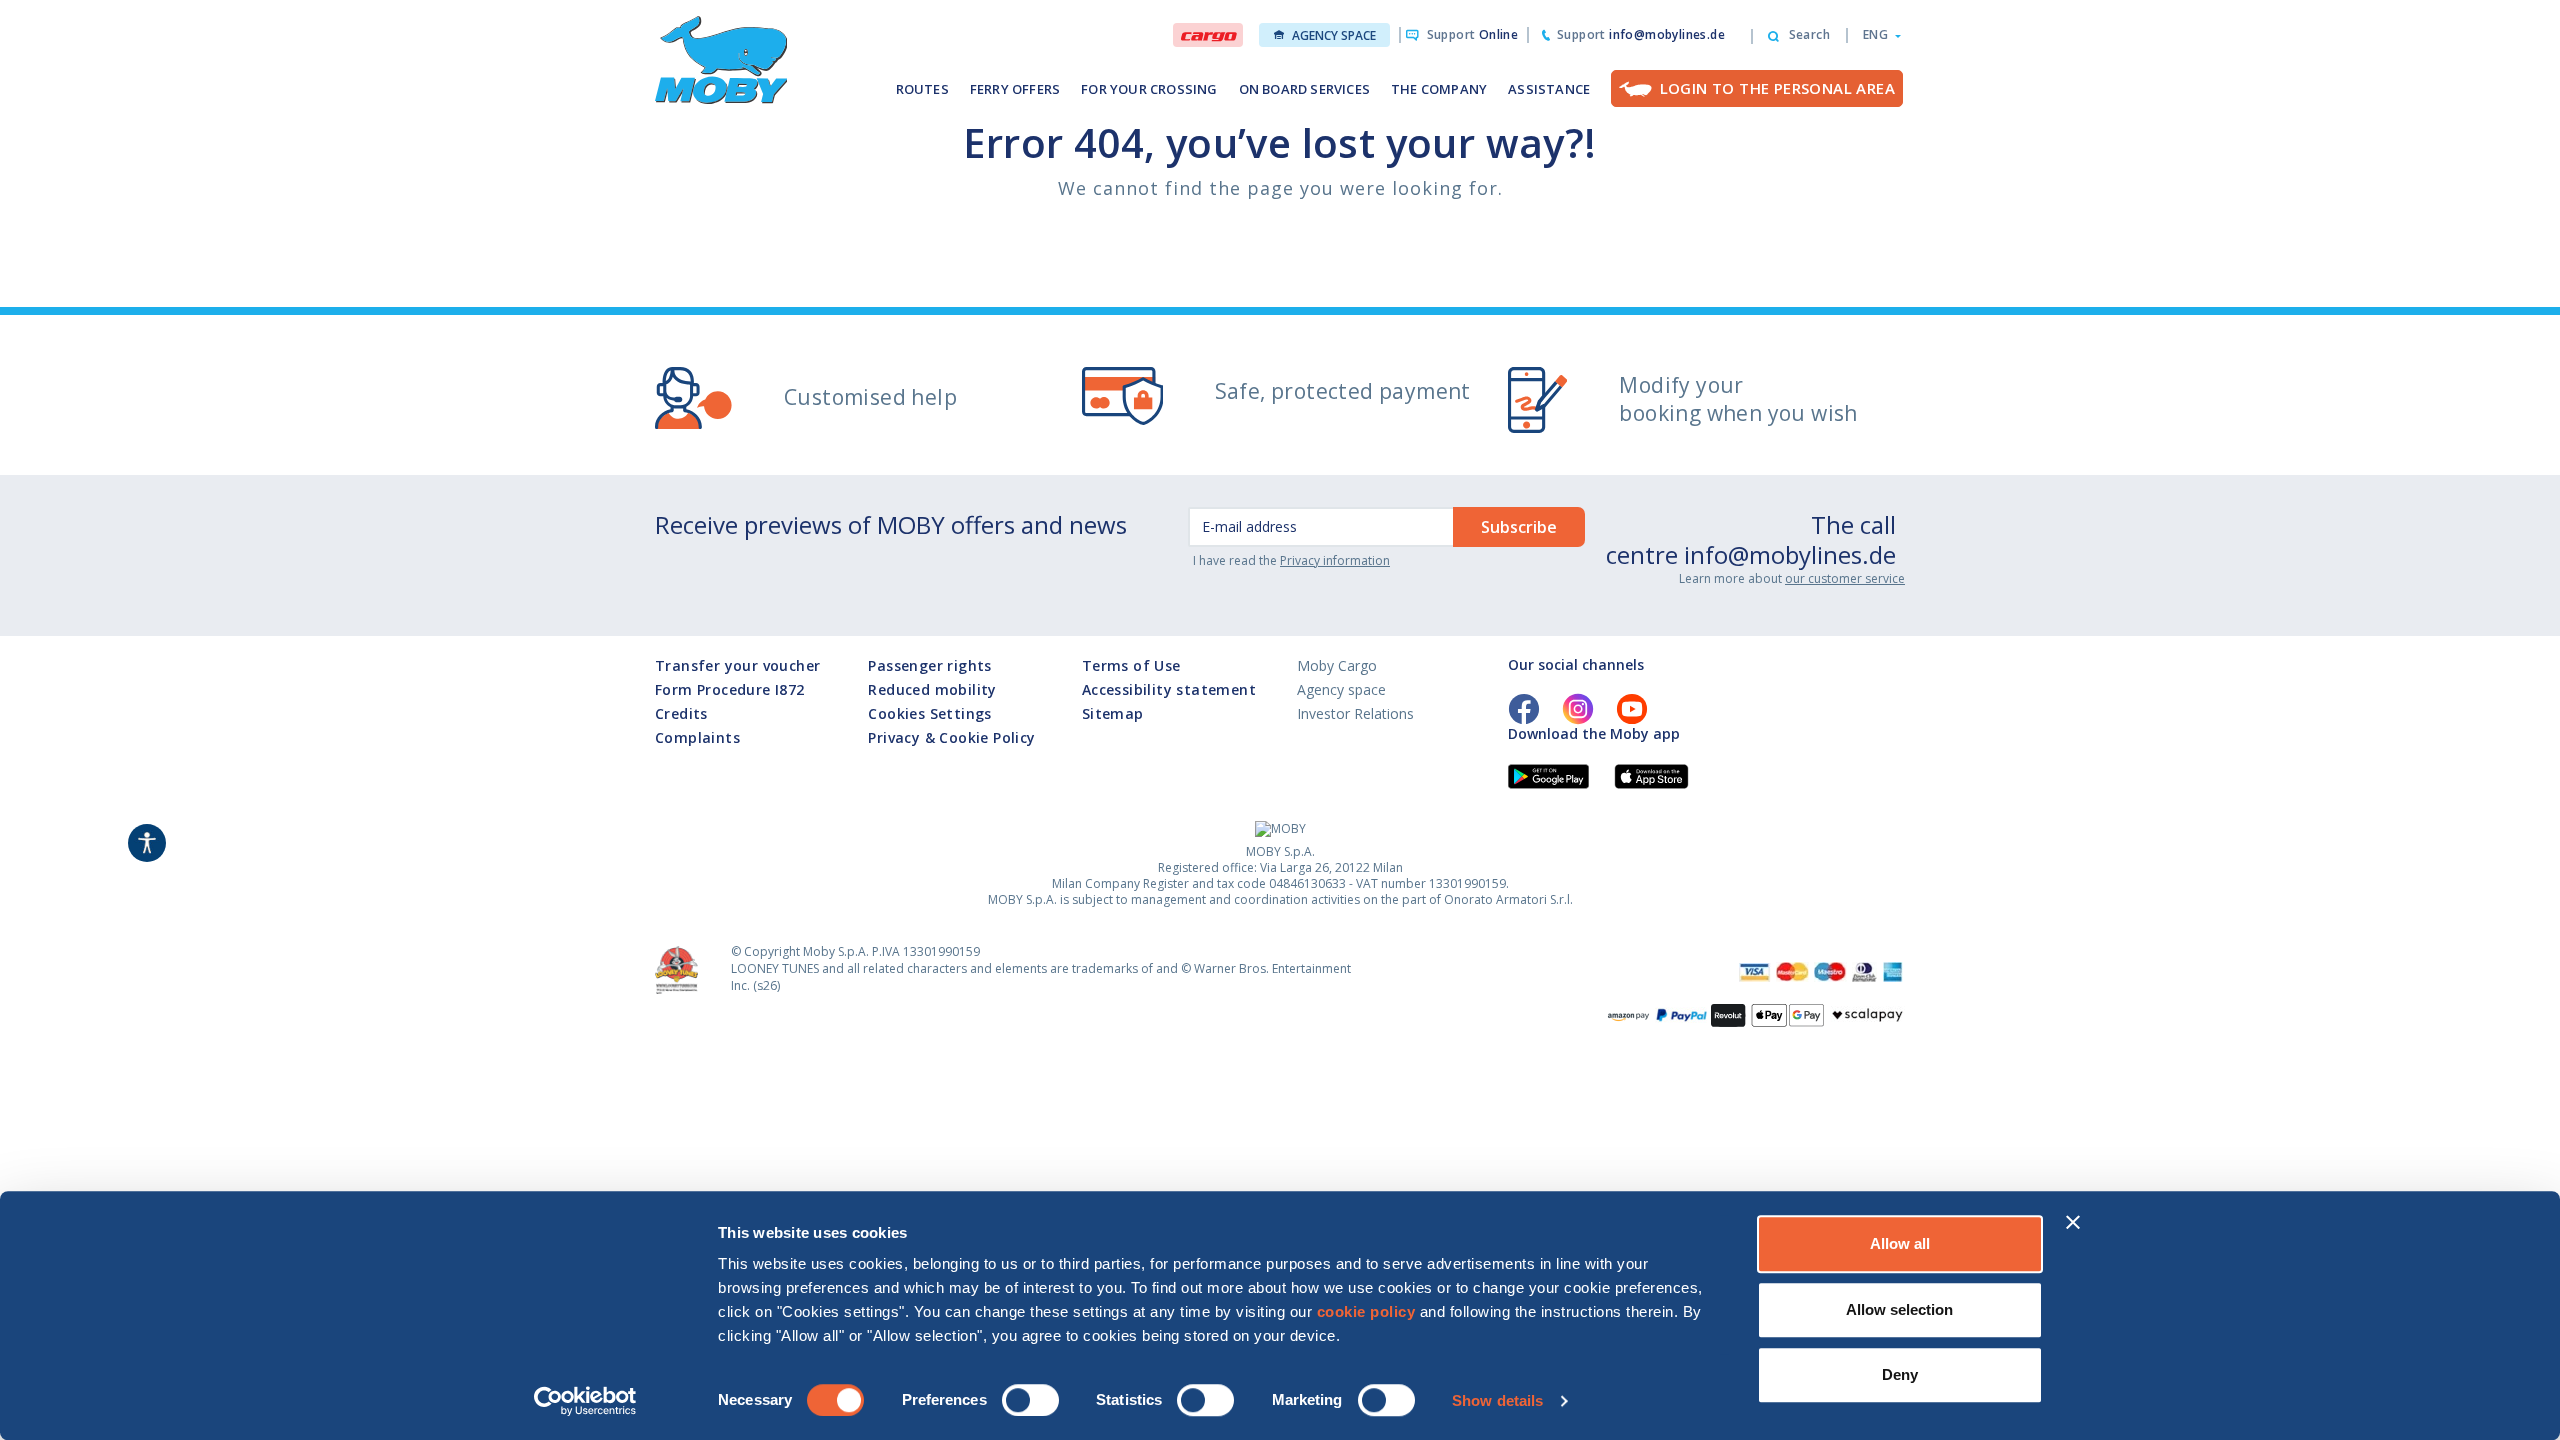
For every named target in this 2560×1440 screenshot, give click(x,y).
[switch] (1030, 1400)
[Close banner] (2073, 1222)
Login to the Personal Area (1777, 88)
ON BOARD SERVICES (1304, 89)
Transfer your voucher (737, 665)
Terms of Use (1131, 665)
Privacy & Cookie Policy (951, 737)
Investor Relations (1355, 713)
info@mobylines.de (1790, 554)
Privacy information (1335, 560)
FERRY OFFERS (1015, 89)
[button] (1876, 35)
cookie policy (1366, 1311)
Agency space (1334, 35)
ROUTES (922, 89)
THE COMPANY (1439, 89)
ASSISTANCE (1549, 89)
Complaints (697, 737)
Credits (681, 713)
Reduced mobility (932, 689)
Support (1472, 34)
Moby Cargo (1337, 665)
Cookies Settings (929, 713)
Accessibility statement (1169, 689)
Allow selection (1899, 1309)
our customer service (1845, 578)
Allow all (1900, 1243)
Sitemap (1113, 713)
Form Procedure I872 (730, 689)
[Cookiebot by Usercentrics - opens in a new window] (585, 1401)
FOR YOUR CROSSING (1149, 89)
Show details (1497, 1400)
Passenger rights (929, 665)
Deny (1900, 1374)
